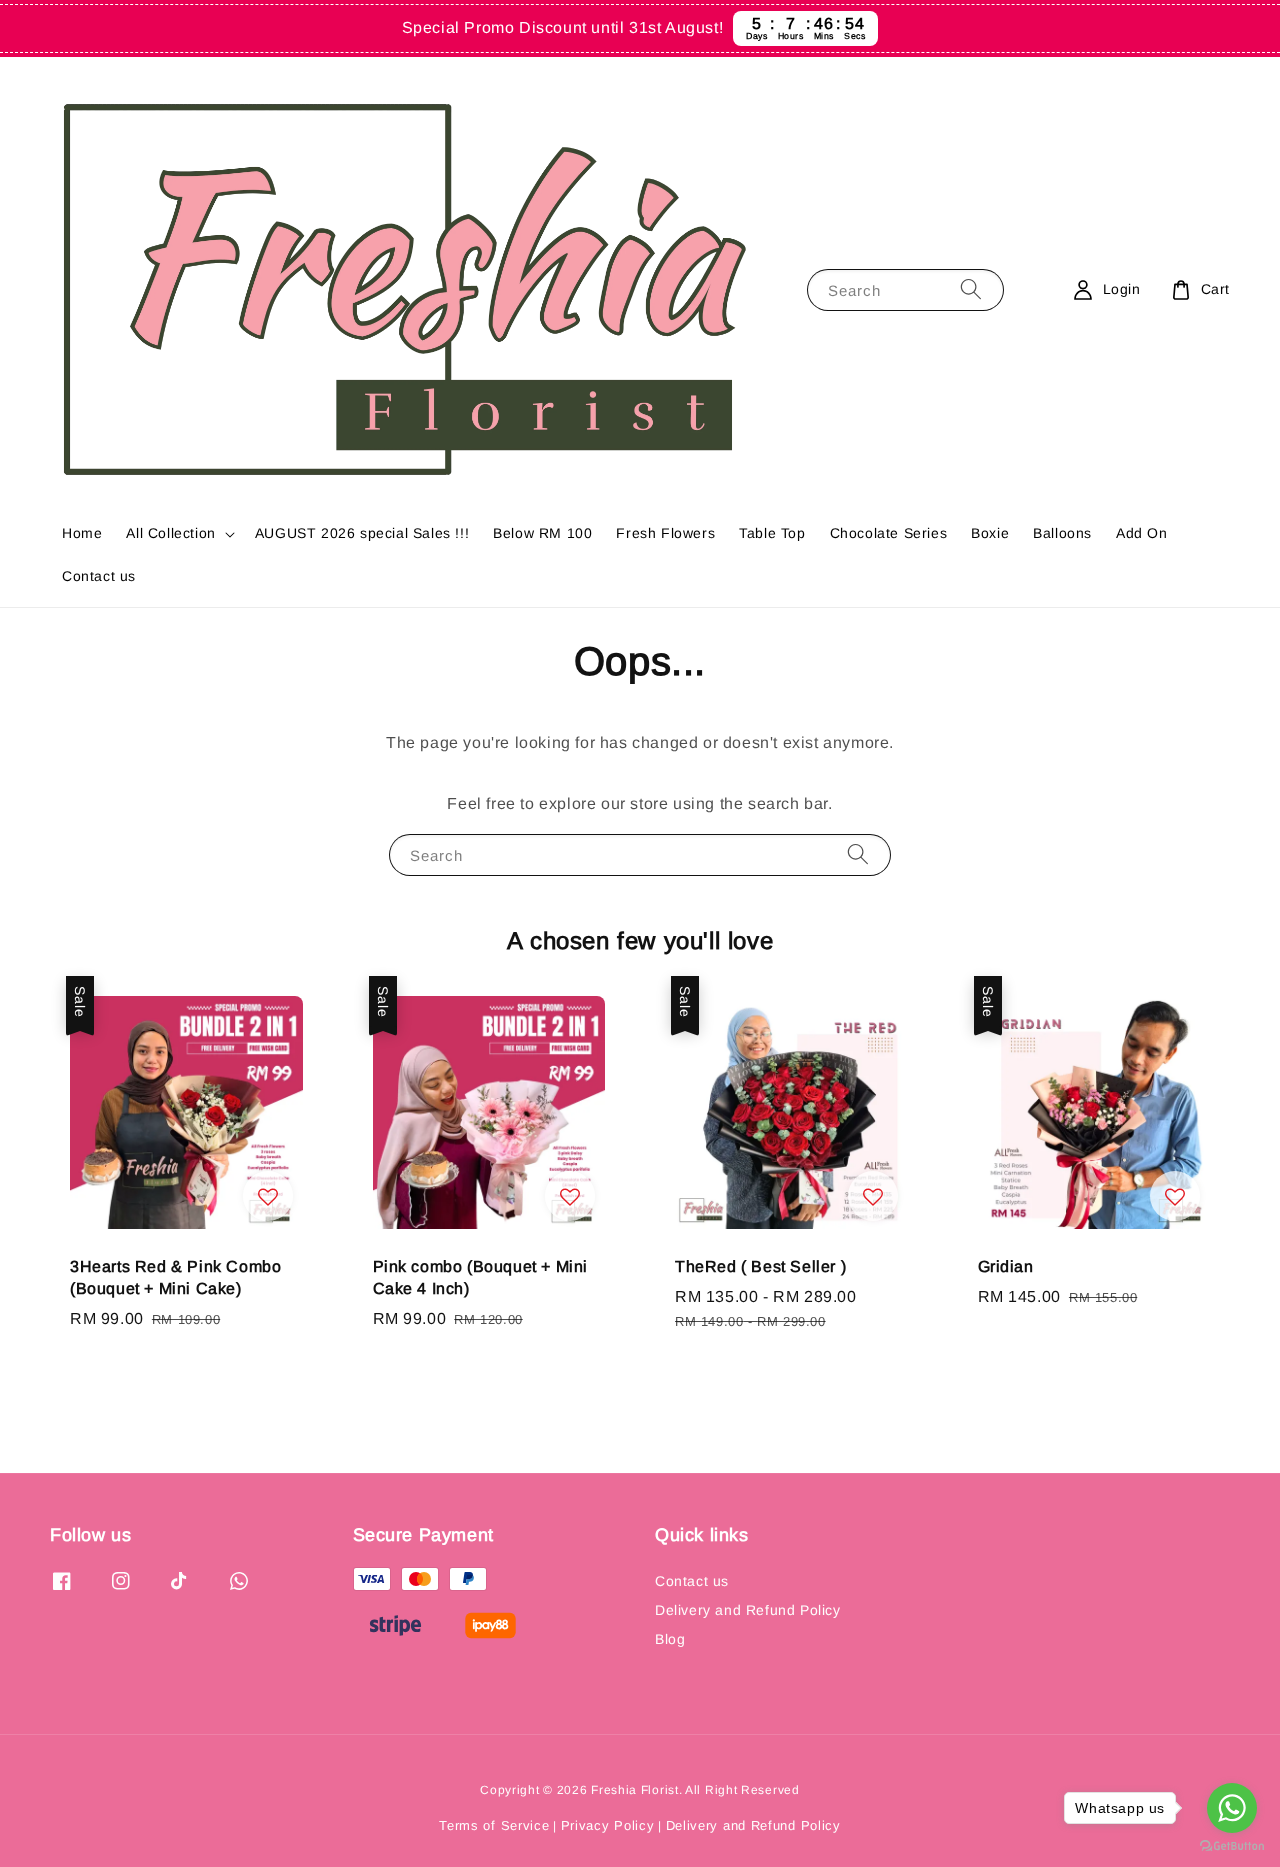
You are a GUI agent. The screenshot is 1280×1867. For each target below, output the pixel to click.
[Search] (971, 289)
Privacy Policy (608, 1825)
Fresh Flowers (665, 533)
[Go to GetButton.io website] (1232, 1846)
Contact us (99, 576)
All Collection (170, 533)
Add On (1142, 533)
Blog (670, 1639)
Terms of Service (494, 1825)
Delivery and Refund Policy (748, 1610)
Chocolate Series (889, 533)
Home (82, 533)
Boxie (990, 533)
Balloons (1062, 533)
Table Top (772, 533)
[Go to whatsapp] (1232, 1808)
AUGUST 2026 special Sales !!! (362, 533)
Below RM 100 (542, 533)
